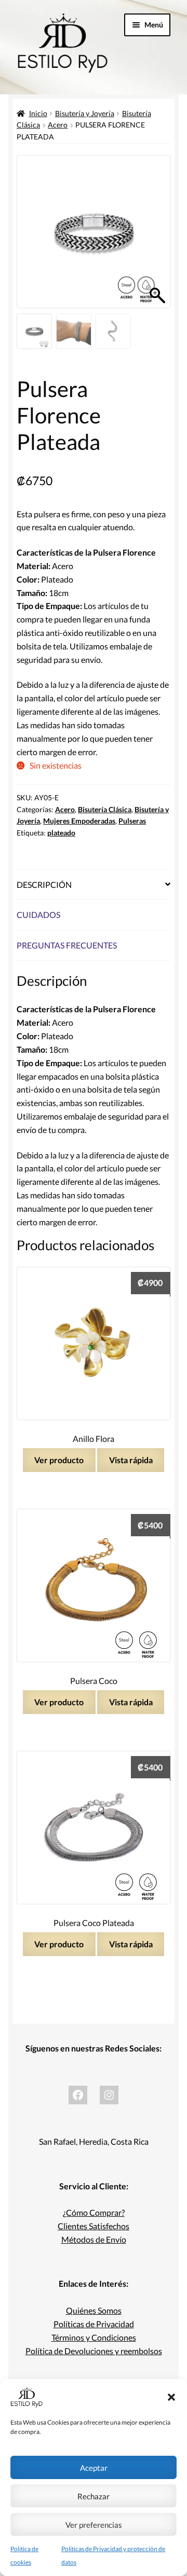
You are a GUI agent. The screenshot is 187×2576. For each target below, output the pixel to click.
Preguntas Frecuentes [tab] (67, 945)
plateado (61, 833)
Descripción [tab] (44, 884)
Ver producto (59, 1460)
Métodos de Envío (94, 2239)
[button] (171, 2397)
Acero (58, 125)
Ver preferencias (94, 2525)
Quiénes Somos (94, 2310)
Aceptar (94, 2468)
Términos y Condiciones (94, 2337)
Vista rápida (131, 1460)
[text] (94, 718)
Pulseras (132, 821)
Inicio (38, 113)
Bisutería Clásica (105, 809)
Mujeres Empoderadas (79, 821)
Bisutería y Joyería (85, 113)
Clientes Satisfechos (94, 2226)
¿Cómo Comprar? (94, 2212)
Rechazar (94, 2496)
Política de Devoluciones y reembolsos (94, 2351)
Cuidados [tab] (38, 915)
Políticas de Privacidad (94, 2324)
